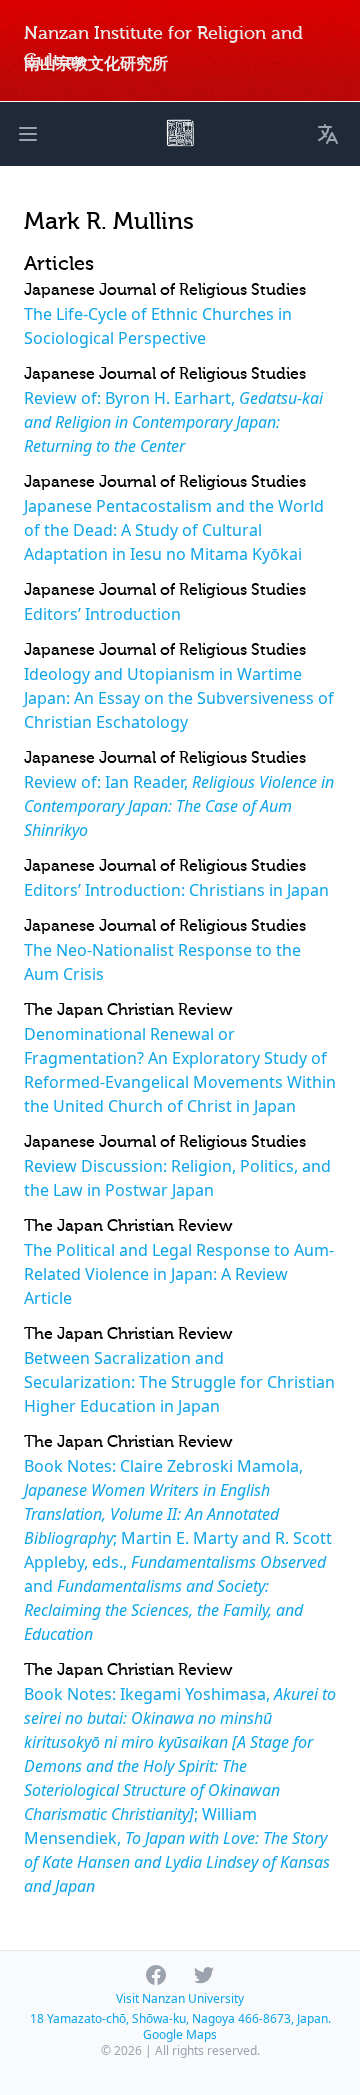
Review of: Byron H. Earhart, (173, 422)
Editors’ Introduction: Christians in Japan (176, 890)
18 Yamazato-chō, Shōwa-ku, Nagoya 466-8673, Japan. (180, 2018)
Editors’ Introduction (102, 614)
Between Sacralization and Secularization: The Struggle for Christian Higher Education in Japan (179, 1382)
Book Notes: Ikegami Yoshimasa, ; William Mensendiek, (180, 1790)
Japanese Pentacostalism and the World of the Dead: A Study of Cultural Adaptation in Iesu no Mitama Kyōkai (174, 530)
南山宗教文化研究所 (96, 63)
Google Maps (180, 2034)
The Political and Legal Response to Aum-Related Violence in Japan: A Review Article (179, 1274)
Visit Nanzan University (180, 1998)
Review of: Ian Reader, (179, 806)
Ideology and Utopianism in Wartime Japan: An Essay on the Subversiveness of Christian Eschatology (179, 698)
